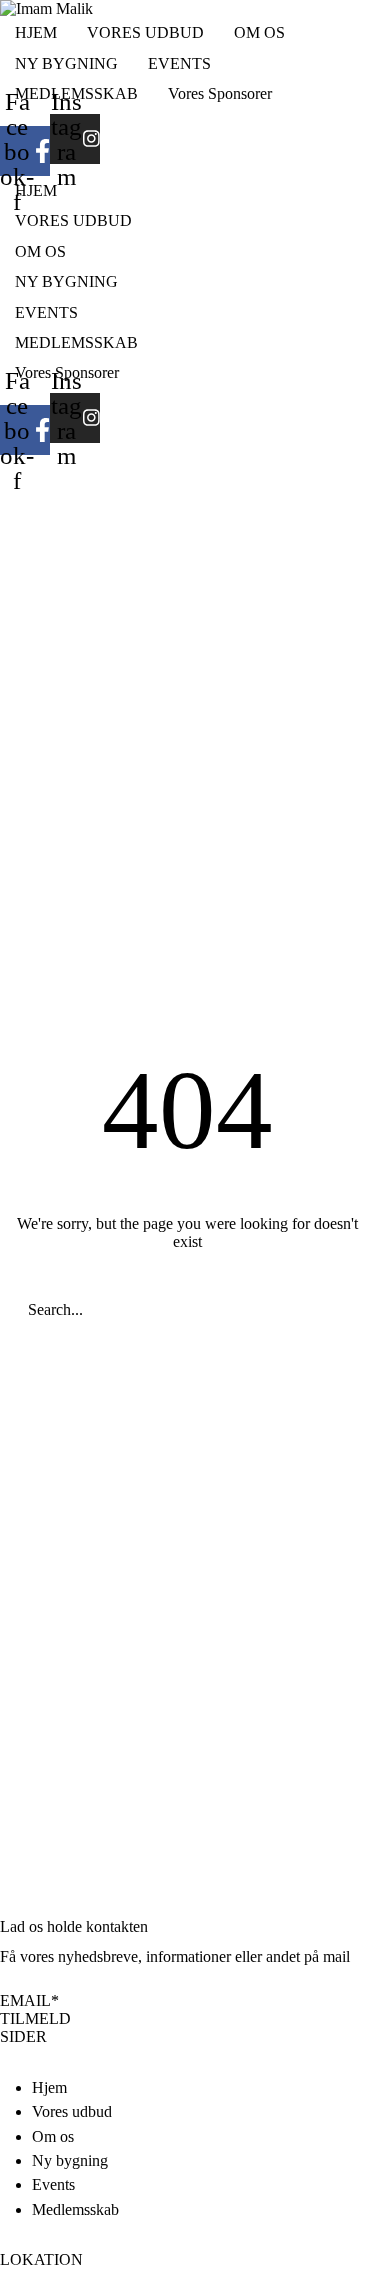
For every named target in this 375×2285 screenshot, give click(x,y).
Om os (53, 2136)
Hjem (49, 2087)
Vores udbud (72, 2111)
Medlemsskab (75, 2209)
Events (53, 2184)
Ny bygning (70, 2160)
